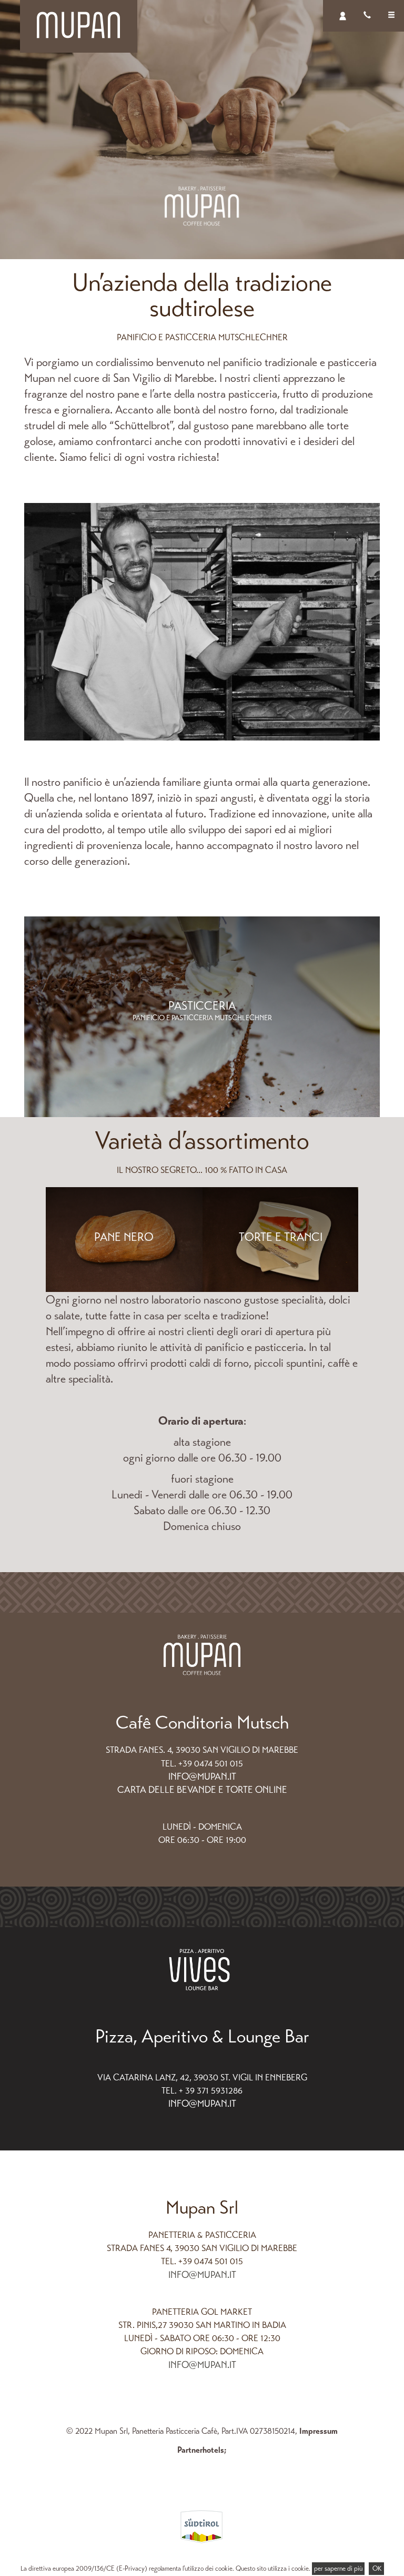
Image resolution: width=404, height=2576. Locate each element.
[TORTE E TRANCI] (281, 1290)
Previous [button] (69, 1011)
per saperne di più (338, 2569)
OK (376, 2569)
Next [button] (336, 1011)
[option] (202, 130)
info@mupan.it (202, 1776)
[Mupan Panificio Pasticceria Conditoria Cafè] (79, 24)
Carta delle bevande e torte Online (202, 1790)
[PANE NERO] (124, 1290)
